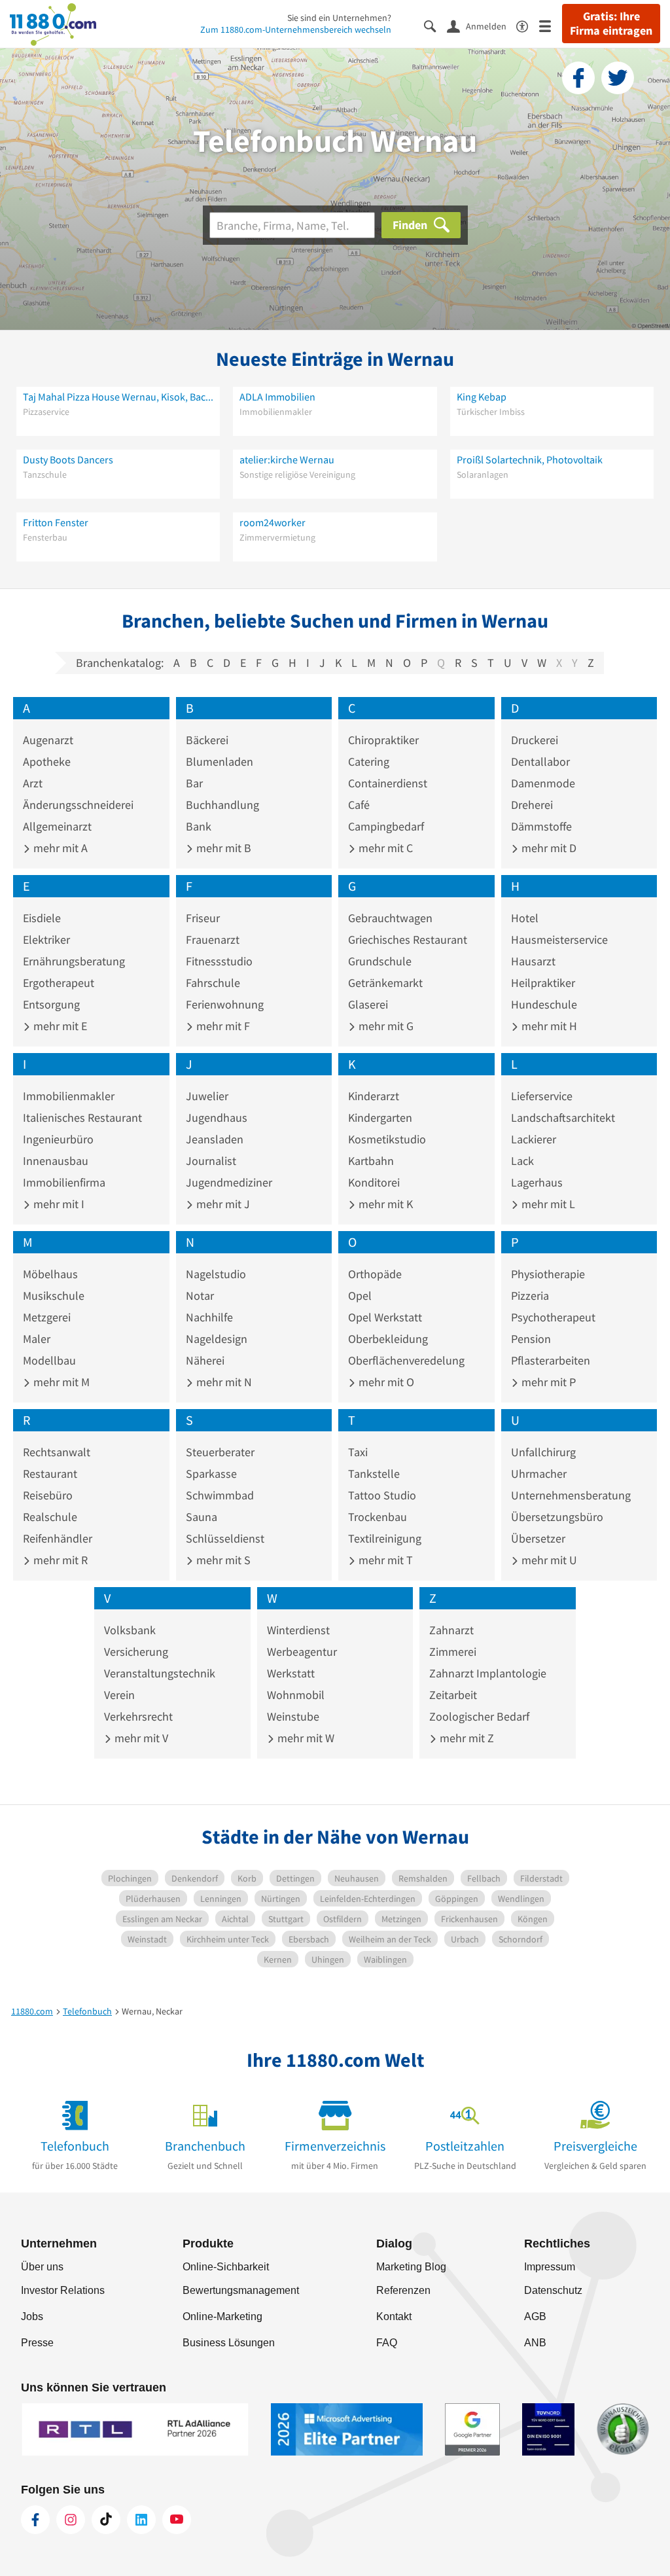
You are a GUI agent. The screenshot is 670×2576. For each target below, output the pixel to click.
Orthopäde (375, 1274)
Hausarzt (533, 961)
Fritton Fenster (56, 522)
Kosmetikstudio (387, 1139)
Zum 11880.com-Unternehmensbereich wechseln (296, 29)
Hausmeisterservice (559, 939)
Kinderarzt (374, 1096)
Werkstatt (291, 1673)
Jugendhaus (217, 1118)
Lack (522, 1161)
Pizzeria (530, 1296)
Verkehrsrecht (138, 1716)
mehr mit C (384, 848)
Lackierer (534, 1139)
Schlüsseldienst (225, 1538)
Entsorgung (51, 1004)
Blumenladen (220, 761)
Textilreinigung (385, 1538)
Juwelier (207, 1096)
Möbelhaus (50, 1274)
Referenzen (403, 2290)
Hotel (525, 918)
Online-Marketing (222, 2317)
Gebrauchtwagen (390, 918)
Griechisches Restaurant (408, 939)
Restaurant (50, 1474)
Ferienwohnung (225, 1004)
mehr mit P (547, 1382)
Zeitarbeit (453, 1695)
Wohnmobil (296, 1695)
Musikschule (54, 1296)
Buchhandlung (222, 805)
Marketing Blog (411, 2267)
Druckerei (535, 740)
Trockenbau (378, 1517)
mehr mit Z (466, 1738)
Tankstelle (374, 1474)
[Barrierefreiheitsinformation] (528, 25)
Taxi (358, 1452)
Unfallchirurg (543, 1452)
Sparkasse (211, 1474)
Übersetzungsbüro (557, 1517)
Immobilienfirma (64, 1182)
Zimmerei (453, 1652)
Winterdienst (298, 1630)
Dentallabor (540, 761)
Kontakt (394, 2317)
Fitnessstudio (219, 961)
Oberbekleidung (388, 1339)
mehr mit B (222, 848)
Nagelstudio (216, 1274)
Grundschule (380, 961)
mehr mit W (305, 1738)
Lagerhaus (537, 1182)
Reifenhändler (58, 1538)
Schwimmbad (220, 1495)
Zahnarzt (451, 1630)
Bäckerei (207, 740)
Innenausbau (56, 1161)
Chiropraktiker (383, 740)
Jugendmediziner (229, 1182)
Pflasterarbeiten (551, 1360)
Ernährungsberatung (74, 961)
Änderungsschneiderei (78, 805)
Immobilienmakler (69, 1096)
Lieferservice (542, 1096)
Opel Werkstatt (385, 1317)
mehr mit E (59, 1026)
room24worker (273, 522)
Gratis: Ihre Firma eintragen (611, 24)
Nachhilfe (209, 1317)
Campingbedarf (386, 826)
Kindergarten (380, 1118)
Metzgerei (47, 1317)
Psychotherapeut (553, 1317)
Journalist (211, 1161)
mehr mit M (60, 1382)
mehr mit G (385, 1026)
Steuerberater (220, 1452)
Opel (360, 1296)
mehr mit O (385, 1382)
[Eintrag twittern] (618, 78)
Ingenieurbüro (58, 1139)
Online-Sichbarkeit (226, 2267)
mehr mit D (548, 848)
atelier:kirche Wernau (287, 459)
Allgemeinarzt (57, 826)
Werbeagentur (302, 1652)
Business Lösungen (229, 2343)
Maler (37, 1339)
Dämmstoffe (541, 826)
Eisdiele (42, 918)
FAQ (387, 2343)
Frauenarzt (213, 939)
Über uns (42, 2267)
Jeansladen (215, 1139)
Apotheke (47, 761)
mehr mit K (384, 1204)
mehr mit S (222, 1560)
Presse (37, 2343)
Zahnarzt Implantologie (488, 1673)
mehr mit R (59, 1560)
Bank (199, 826)
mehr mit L (547, 1204)
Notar (200, 1296)
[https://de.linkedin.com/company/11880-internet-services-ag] (141, 2520)
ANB (535, 2343)
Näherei (205, 1360)
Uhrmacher (539, 1474)
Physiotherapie (548, 1274)
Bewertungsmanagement (241, 2290)
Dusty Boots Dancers (68, 459)
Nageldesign (217, 1339)
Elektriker (46, 939)
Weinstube (293, 1716)
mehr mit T (384, 1560)
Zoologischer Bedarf (479, 1716)
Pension (531, 1339)
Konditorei (374, 1182)
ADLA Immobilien (277, 397)
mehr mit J (222, 1204)
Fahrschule (213, 983)
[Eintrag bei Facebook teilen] (578, 78)
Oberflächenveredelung (406, 1360)
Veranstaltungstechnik (160, 1673)
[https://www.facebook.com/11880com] (35, 2520)
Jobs (32, 2317)
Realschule (50, 1517)
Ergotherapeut (59, 983)
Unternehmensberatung (571, 1495)
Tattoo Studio (382, 1495)
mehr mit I (58, 1204)
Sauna (202, 1517)
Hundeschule (544, 1004)
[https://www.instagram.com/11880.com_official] (71, 2520)
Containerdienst (388, 783)
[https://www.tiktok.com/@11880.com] (106, 2520)
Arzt (33, 783)
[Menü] (551, 25)
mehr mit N (223, 1382)
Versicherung (136, 1652)
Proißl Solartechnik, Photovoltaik (530, 459)
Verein (119, 1695)
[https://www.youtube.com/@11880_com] (177, 2520)
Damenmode (543, 783)
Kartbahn (371, 1161)
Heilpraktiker (543, 983)
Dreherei (532, 805)
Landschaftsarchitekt (563, 1118)
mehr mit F (222, 1026)
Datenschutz (553, 2290)
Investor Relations (63, 2290)
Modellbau (49, 1360)
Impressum (550, 2267)
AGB (535, 2317)
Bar (194, 783)
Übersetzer (538, 1538)
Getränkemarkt (385, 983)
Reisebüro (48, 1495)
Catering (369, 761)
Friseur (203, 918)
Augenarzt (48, 740)
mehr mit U (548, 1560)
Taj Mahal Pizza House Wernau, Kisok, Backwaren (118, 397)
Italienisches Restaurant (82, 1118)
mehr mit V (140, 1738)
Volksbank (130, 1630)
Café (359, 805)
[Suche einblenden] (435, 25)
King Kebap (482, 397)
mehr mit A (59, 848)
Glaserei (368, 1004)
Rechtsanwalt (57, 1452)
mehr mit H (548, 1026)
